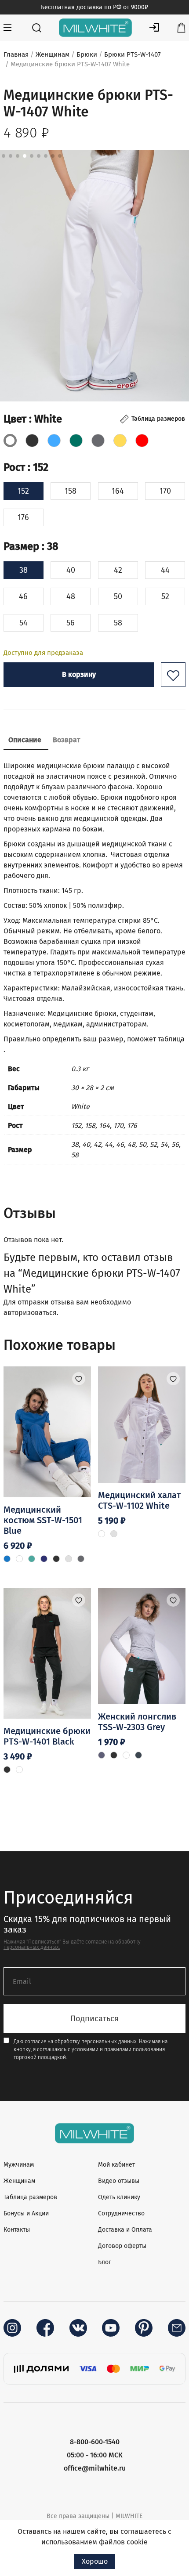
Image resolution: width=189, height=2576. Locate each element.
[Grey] (98, 441)
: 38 (49, 546)
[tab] (25, 741)
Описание (25, 740)
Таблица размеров (30, 2197)
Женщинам (53, 54)
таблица (171, 1039)
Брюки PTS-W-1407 (133, 54)
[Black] (32, 441)
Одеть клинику (119, 2197)
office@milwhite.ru (95, 2468)
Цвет (33, 419)
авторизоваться (30, 1313)
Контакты (17, 2230)
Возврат (66, 740)
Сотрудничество (121, 2213)
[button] (173, 675)
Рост (26, 467)
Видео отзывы (119, 2181)
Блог (105, 2262)
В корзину (79, 674)
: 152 (37, 467)
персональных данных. (32, 1947)
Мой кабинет (116, 2165)
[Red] (142, 441)
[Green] (76, 441)
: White (44, 419)
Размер (31, 546)
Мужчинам (19, 2165)
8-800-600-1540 (95, 2442)
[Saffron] (120, 441)
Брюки (87, 54)
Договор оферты (122, 2246)
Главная (16, 54)
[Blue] (54, 441)
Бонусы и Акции (26, 2213)
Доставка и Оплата (125, 2230)
